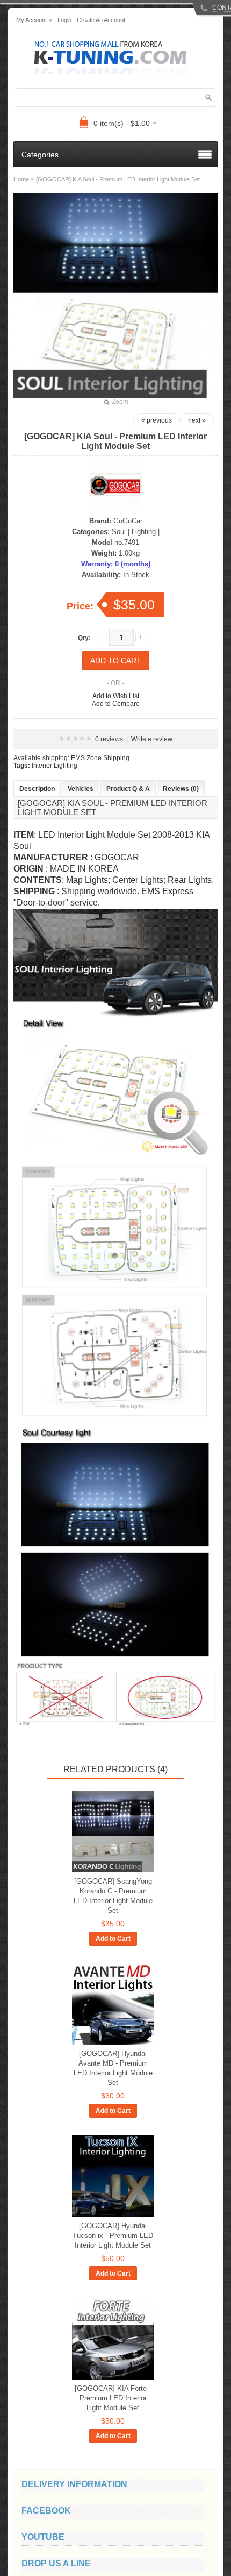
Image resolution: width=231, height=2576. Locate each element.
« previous (157, 420)
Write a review (152, 739)
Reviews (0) (181, 789)
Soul (119, 532)
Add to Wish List (116, 696)
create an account (101, 20)
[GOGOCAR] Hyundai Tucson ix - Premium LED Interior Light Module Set (113, 2235)
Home (21, 179)
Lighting (144, 532)
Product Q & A (128, 789)
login (64, 20)
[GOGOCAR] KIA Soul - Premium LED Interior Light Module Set (118, 179)
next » (197, 420)
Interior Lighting (55, 766)
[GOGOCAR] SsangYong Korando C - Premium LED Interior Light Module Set (113, 1896)
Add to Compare (116, 704)
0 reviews (109, 739)
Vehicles (81, 789)
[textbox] (115, 97)
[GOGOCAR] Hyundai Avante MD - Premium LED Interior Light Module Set (113, 2068)
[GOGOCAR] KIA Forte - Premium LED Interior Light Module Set (113, 2398)
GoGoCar (128, 521)
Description (37, 789)
